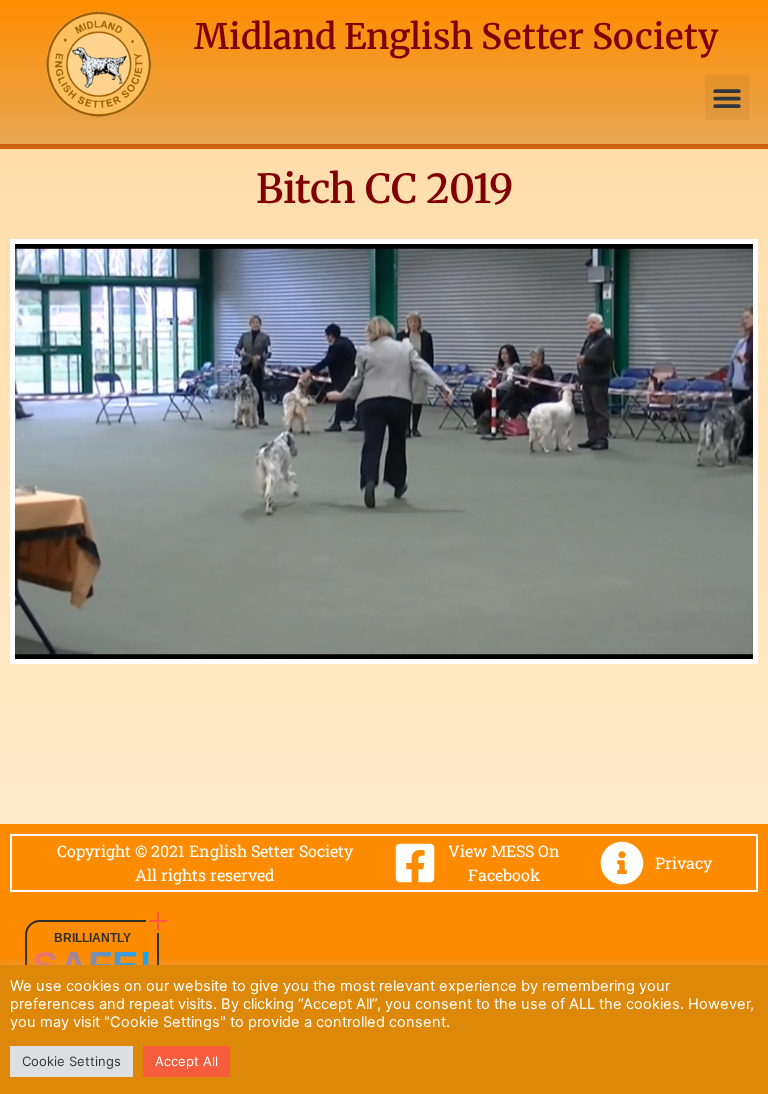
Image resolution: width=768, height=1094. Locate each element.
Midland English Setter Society (456, 37)
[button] (727, 97)
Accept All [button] (186, 1061)
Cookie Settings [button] (71, 1061)
